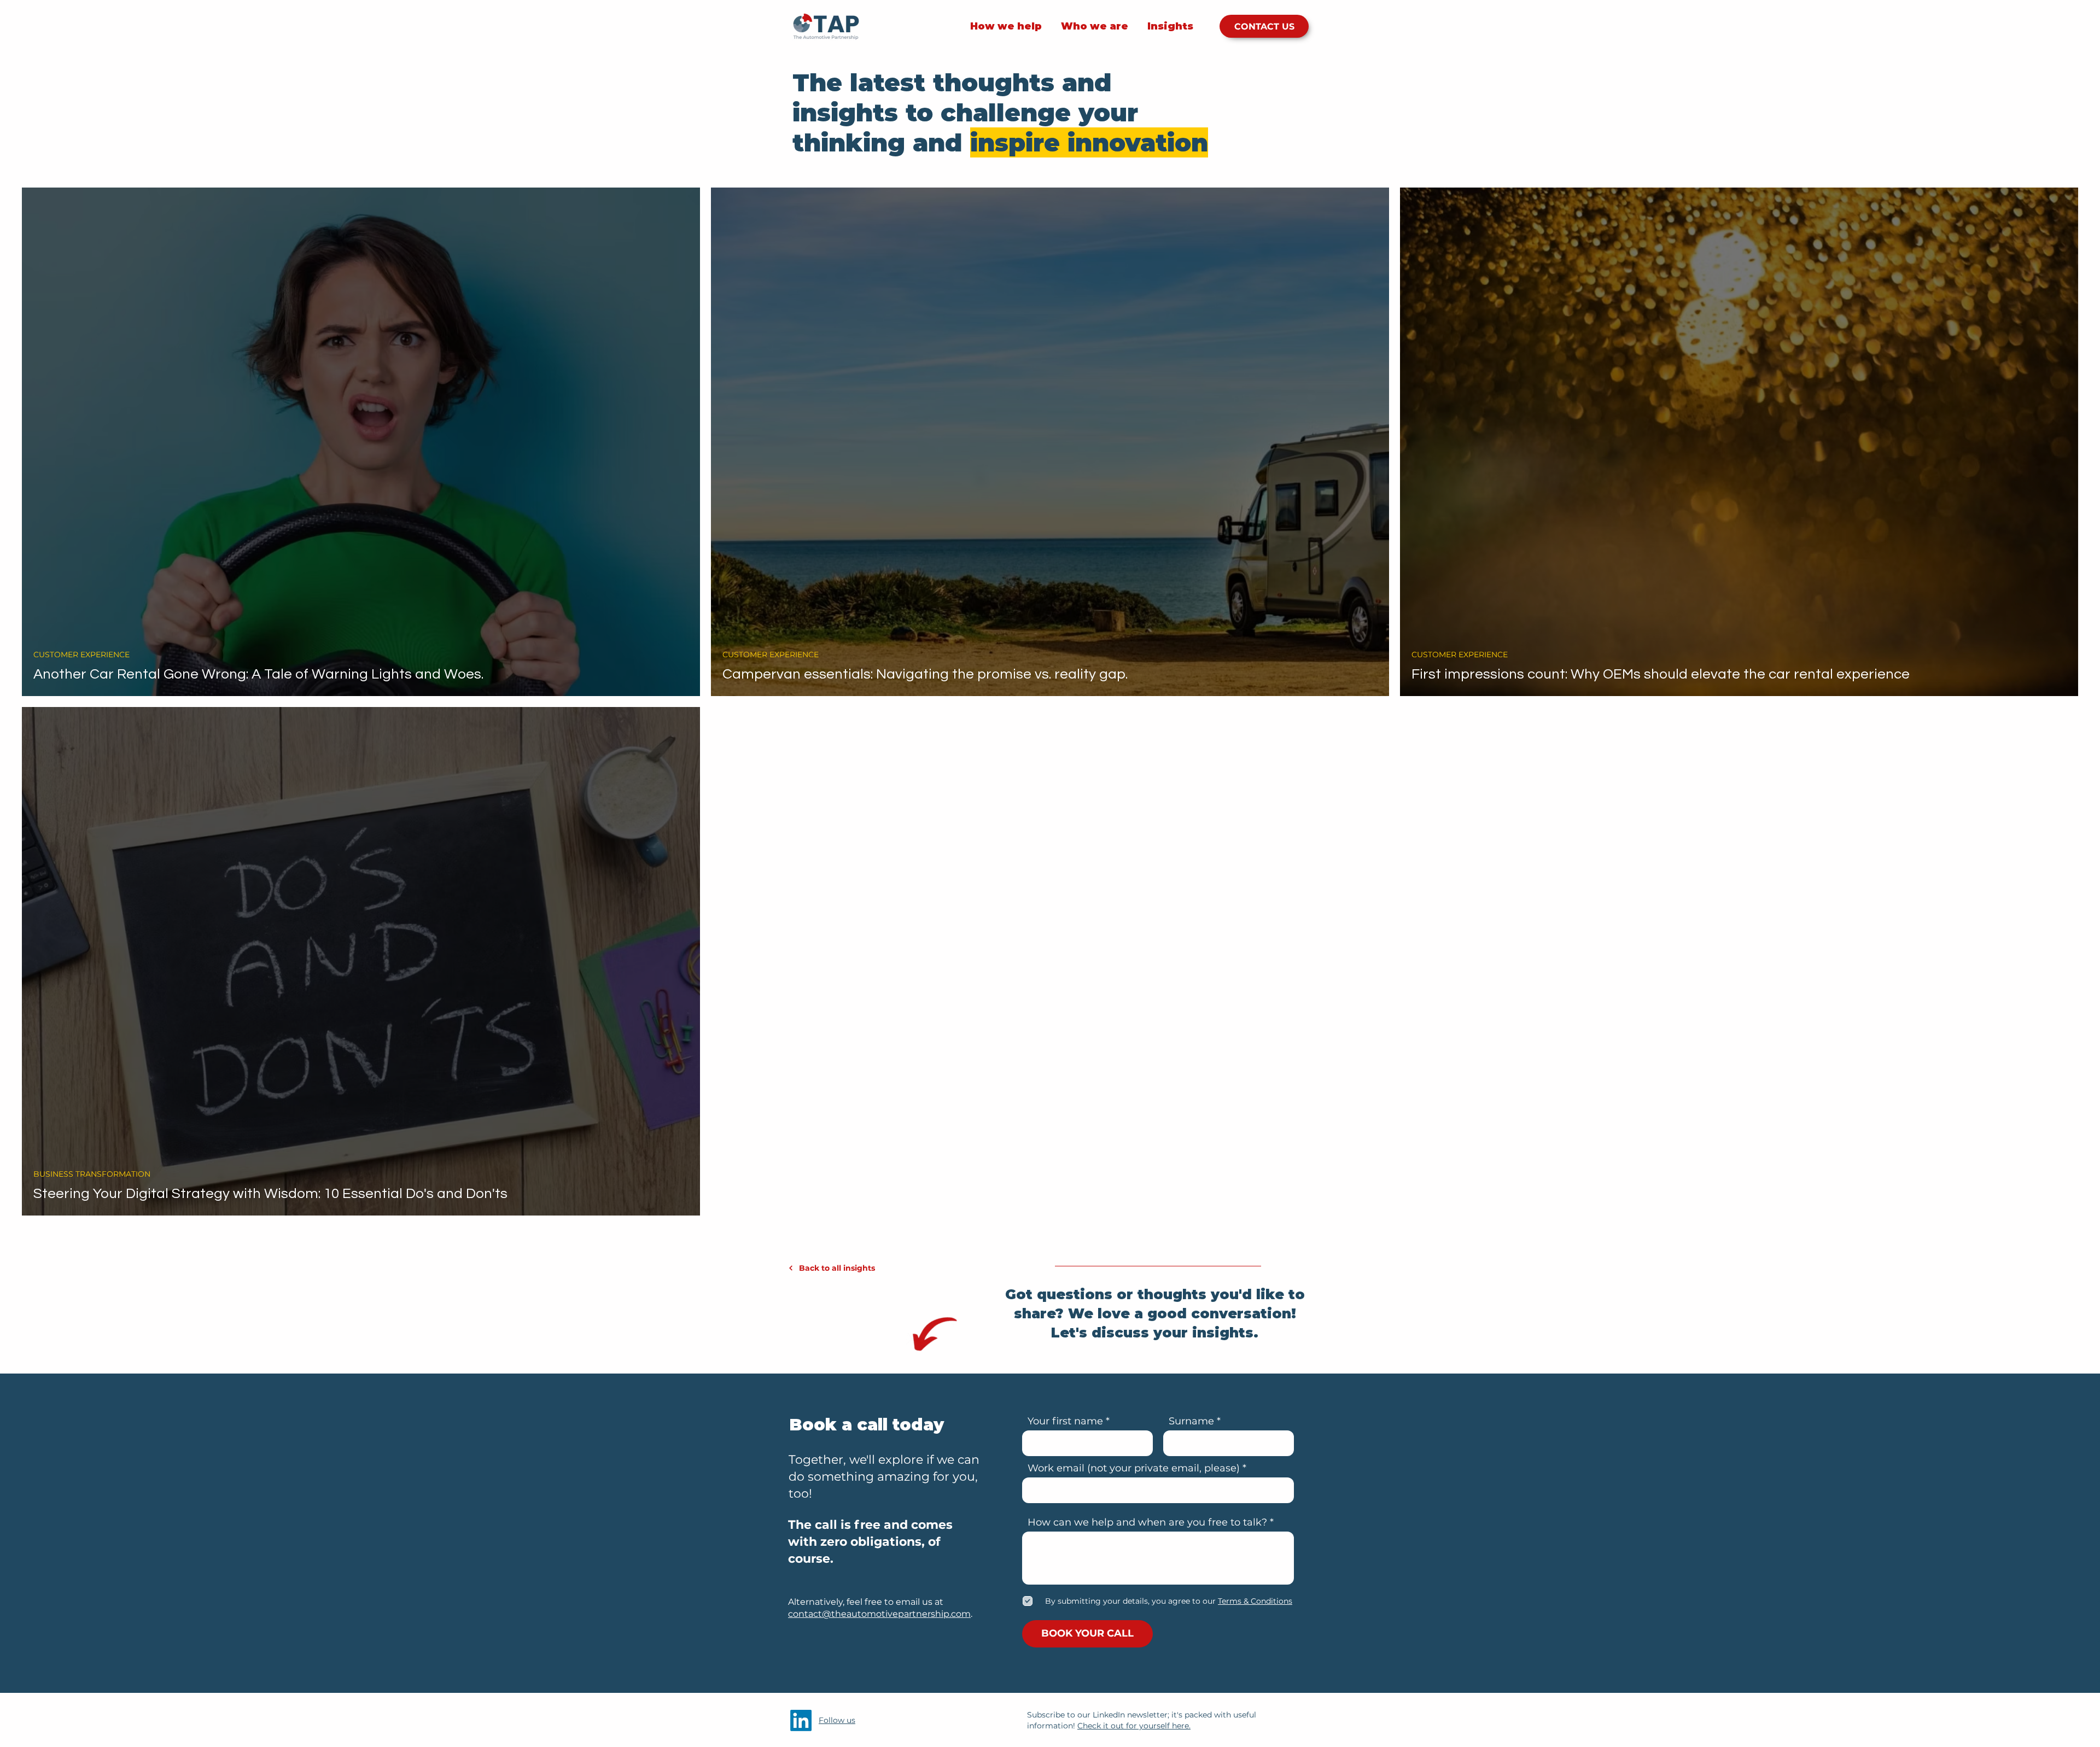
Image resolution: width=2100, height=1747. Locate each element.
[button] (1254, 1601)
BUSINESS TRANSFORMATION (92, 1174)
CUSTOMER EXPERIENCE (81, 655)
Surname (1191, 1421)
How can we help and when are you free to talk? (1147, 1522)
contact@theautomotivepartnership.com (879, 1614)
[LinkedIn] (801, 1720)
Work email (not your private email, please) (1134, 1468)
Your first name (1065, 1421)
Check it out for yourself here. (1134, 1726)
